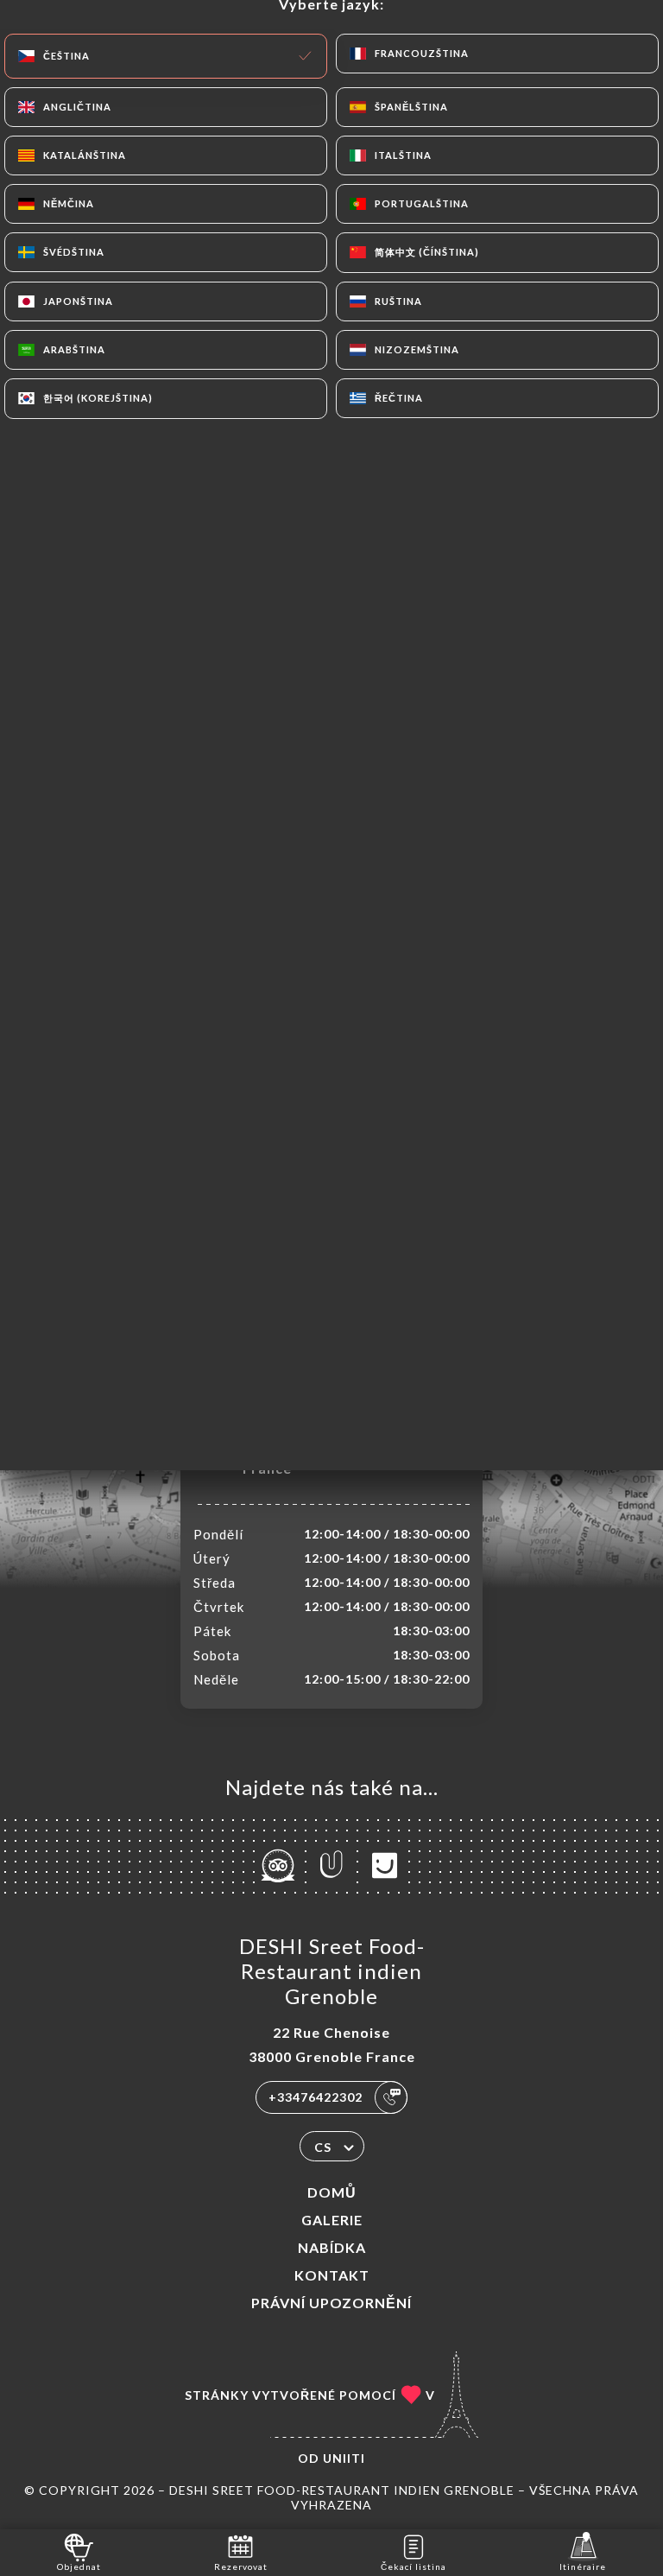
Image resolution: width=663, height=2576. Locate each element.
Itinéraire (583, 2566)
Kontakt (332, 2275)
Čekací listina (414, 2566)
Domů (332, 2192)
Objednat (79, 2566)
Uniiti (344, 2458)
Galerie (332, 2220)
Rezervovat (241, 2566)
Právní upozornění (331, 2303)
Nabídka (332, 2247)
